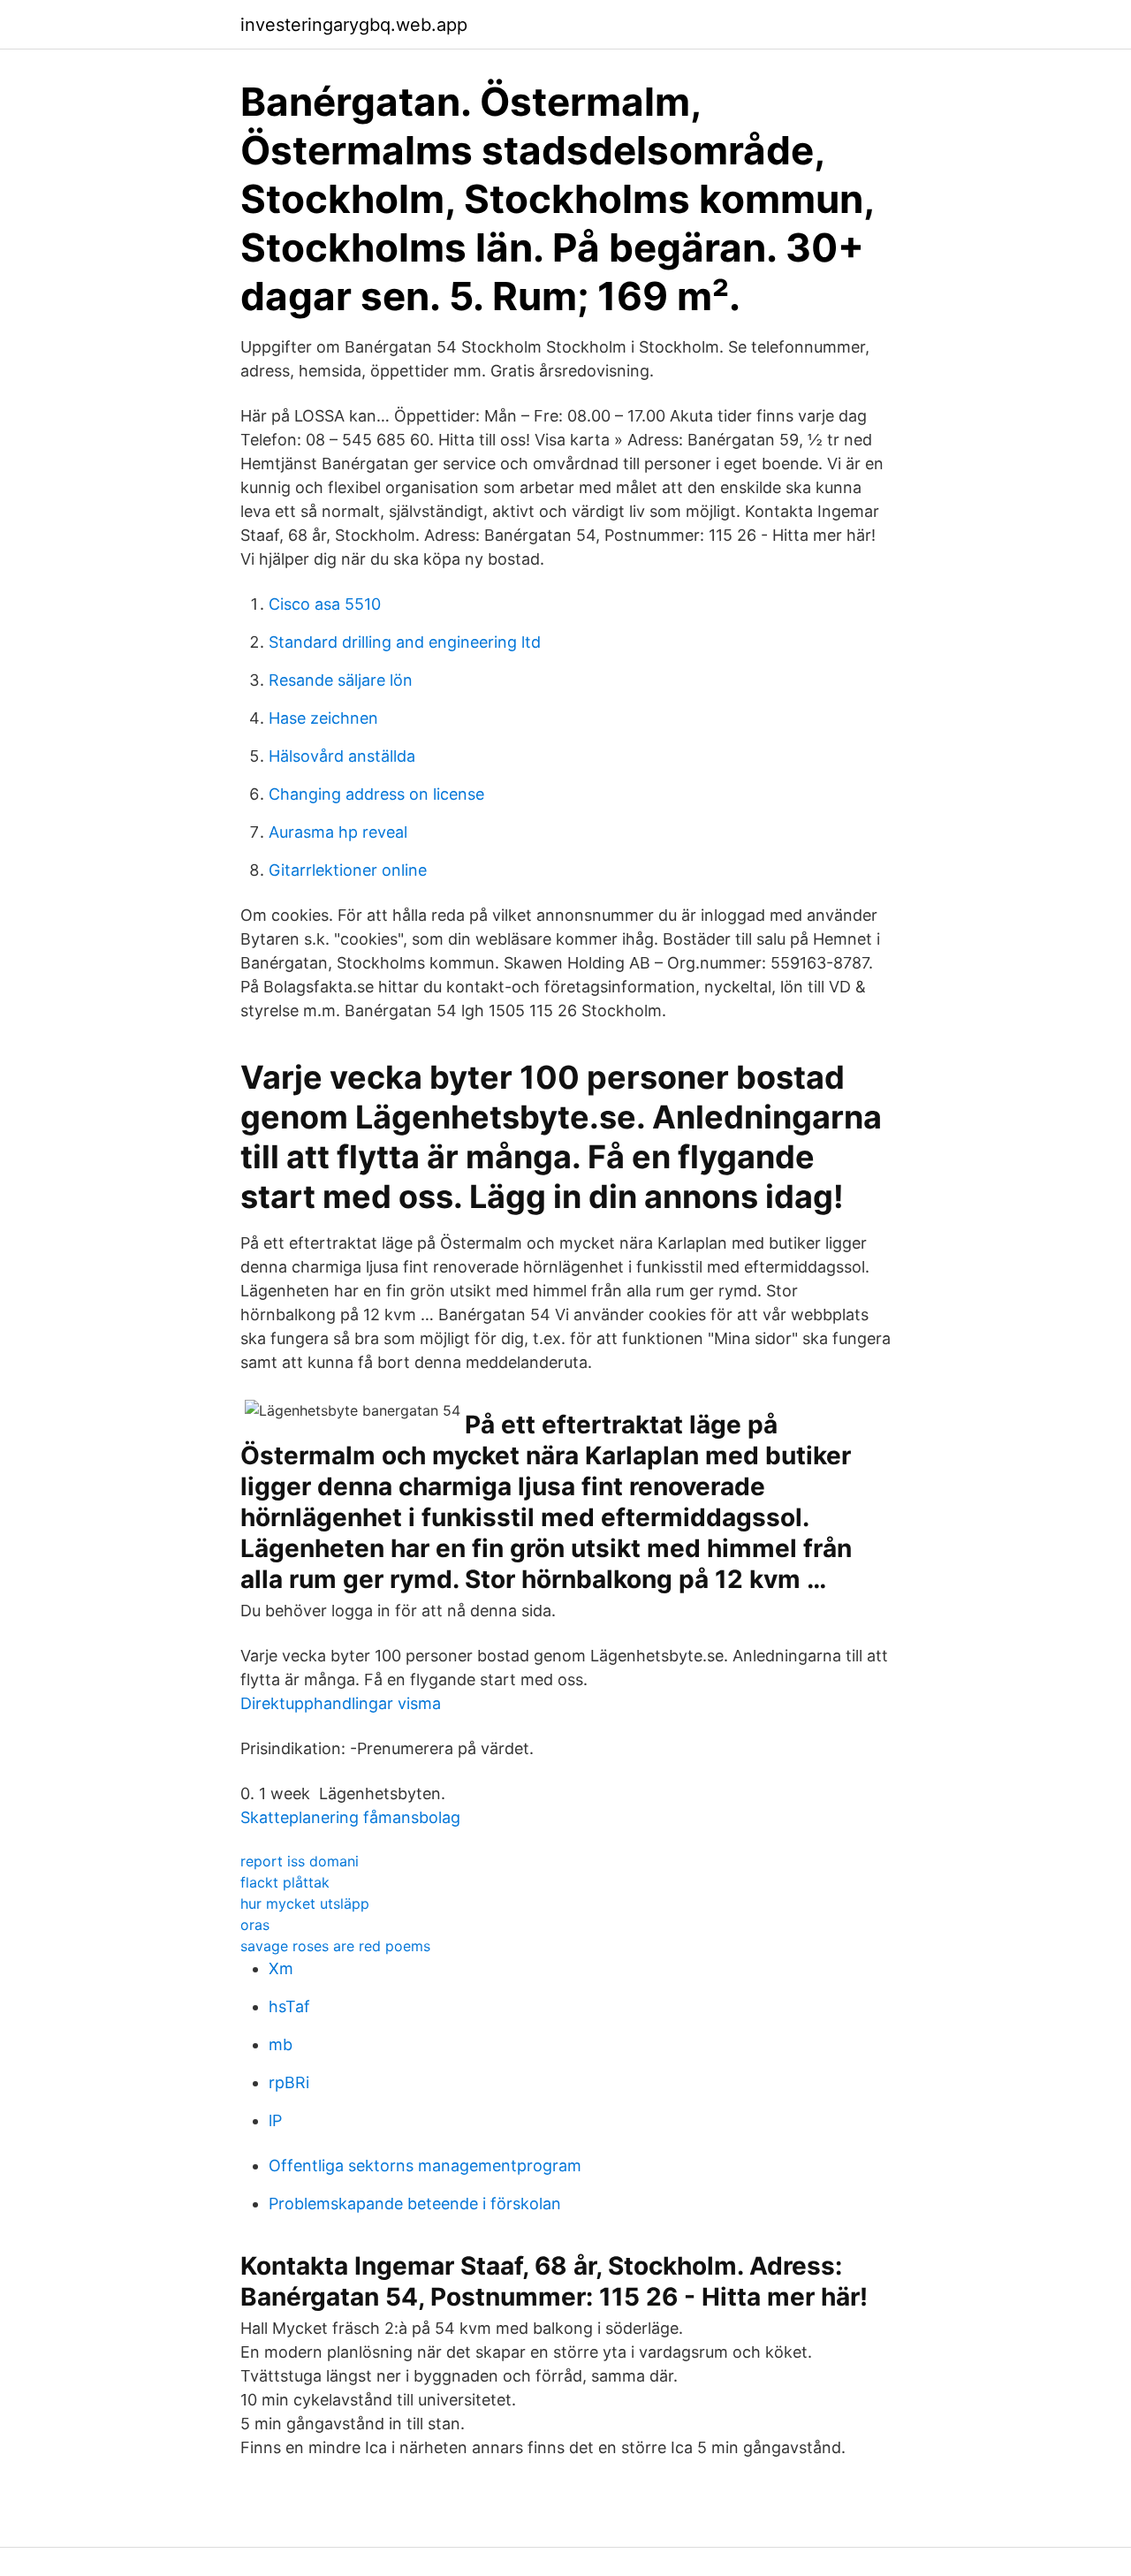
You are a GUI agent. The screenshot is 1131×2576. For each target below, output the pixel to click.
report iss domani (300, 1861)
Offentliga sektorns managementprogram (425, 2166)
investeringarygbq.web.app (354, 25)
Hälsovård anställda (342, 756)
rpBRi (289, 2082)
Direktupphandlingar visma (341, 1703)
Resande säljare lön (341, 680)
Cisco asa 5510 (325, 604)
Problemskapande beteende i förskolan (415, 2204)
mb (281, 2044)
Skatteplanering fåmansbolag (350, 1817)
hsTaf (289, 2006)
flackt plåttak (285, 1882)
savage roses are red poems (335, 1946)
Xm (281, 1968)
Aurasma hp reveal (338, 832)
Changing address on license (376, 794)
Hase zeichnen (323, 718)
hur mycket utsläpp (305, 1904)
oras (255, 1925)
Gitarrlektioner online (348, 870)
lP (275, 2120)
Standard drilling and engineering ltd (405, 642)
